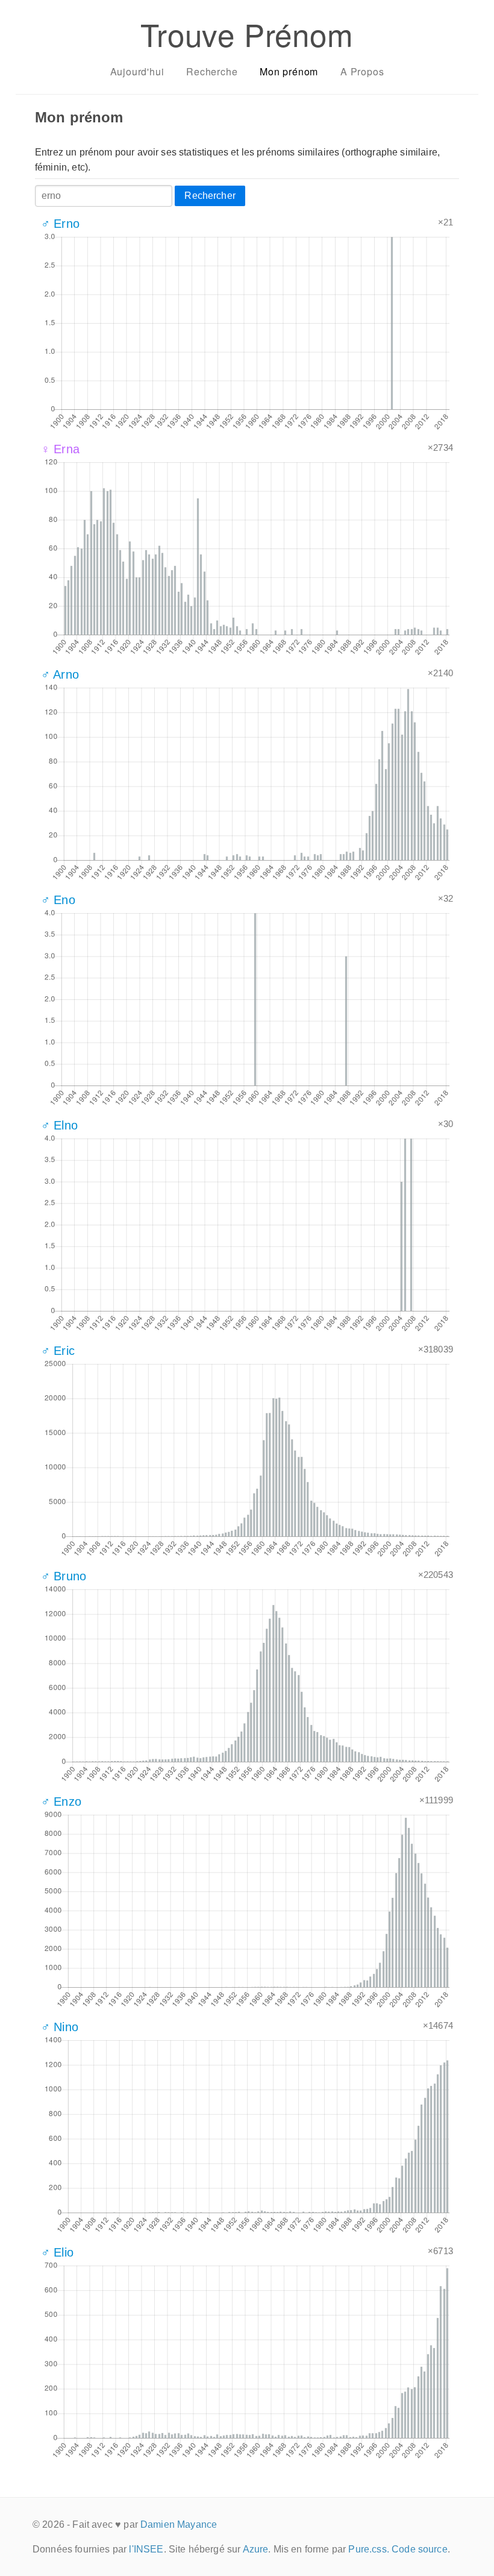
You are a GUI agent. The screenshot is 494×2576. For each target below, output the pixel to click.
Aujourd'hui (137, 71)
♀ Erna (60, 449)
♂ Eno (58, 900)
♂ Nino (60, 2027)
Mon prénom (289, 71)
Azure (256, 2549)
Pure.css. (368, 2549)
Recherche (212, 71)
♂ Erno (60, 224)
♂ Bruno (64, 1576)
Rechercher (210, 196)
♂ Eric (58, 1351)
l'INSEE (146, 2549)
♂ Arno (60, 674)
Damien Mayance (179, 2524)
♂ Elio (57, 2252)
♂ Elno (59, 1125)
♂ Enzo (61, 1802)
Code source (420, 2549)
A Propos (362, 71)
